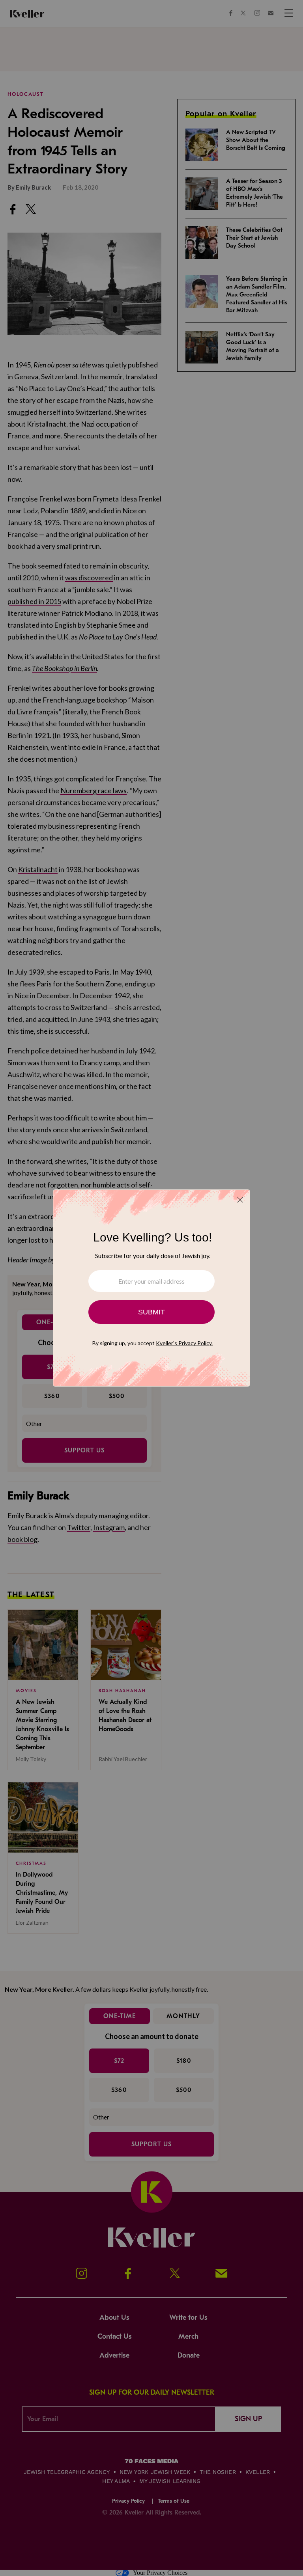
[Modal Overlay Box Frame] (151, 1288)
